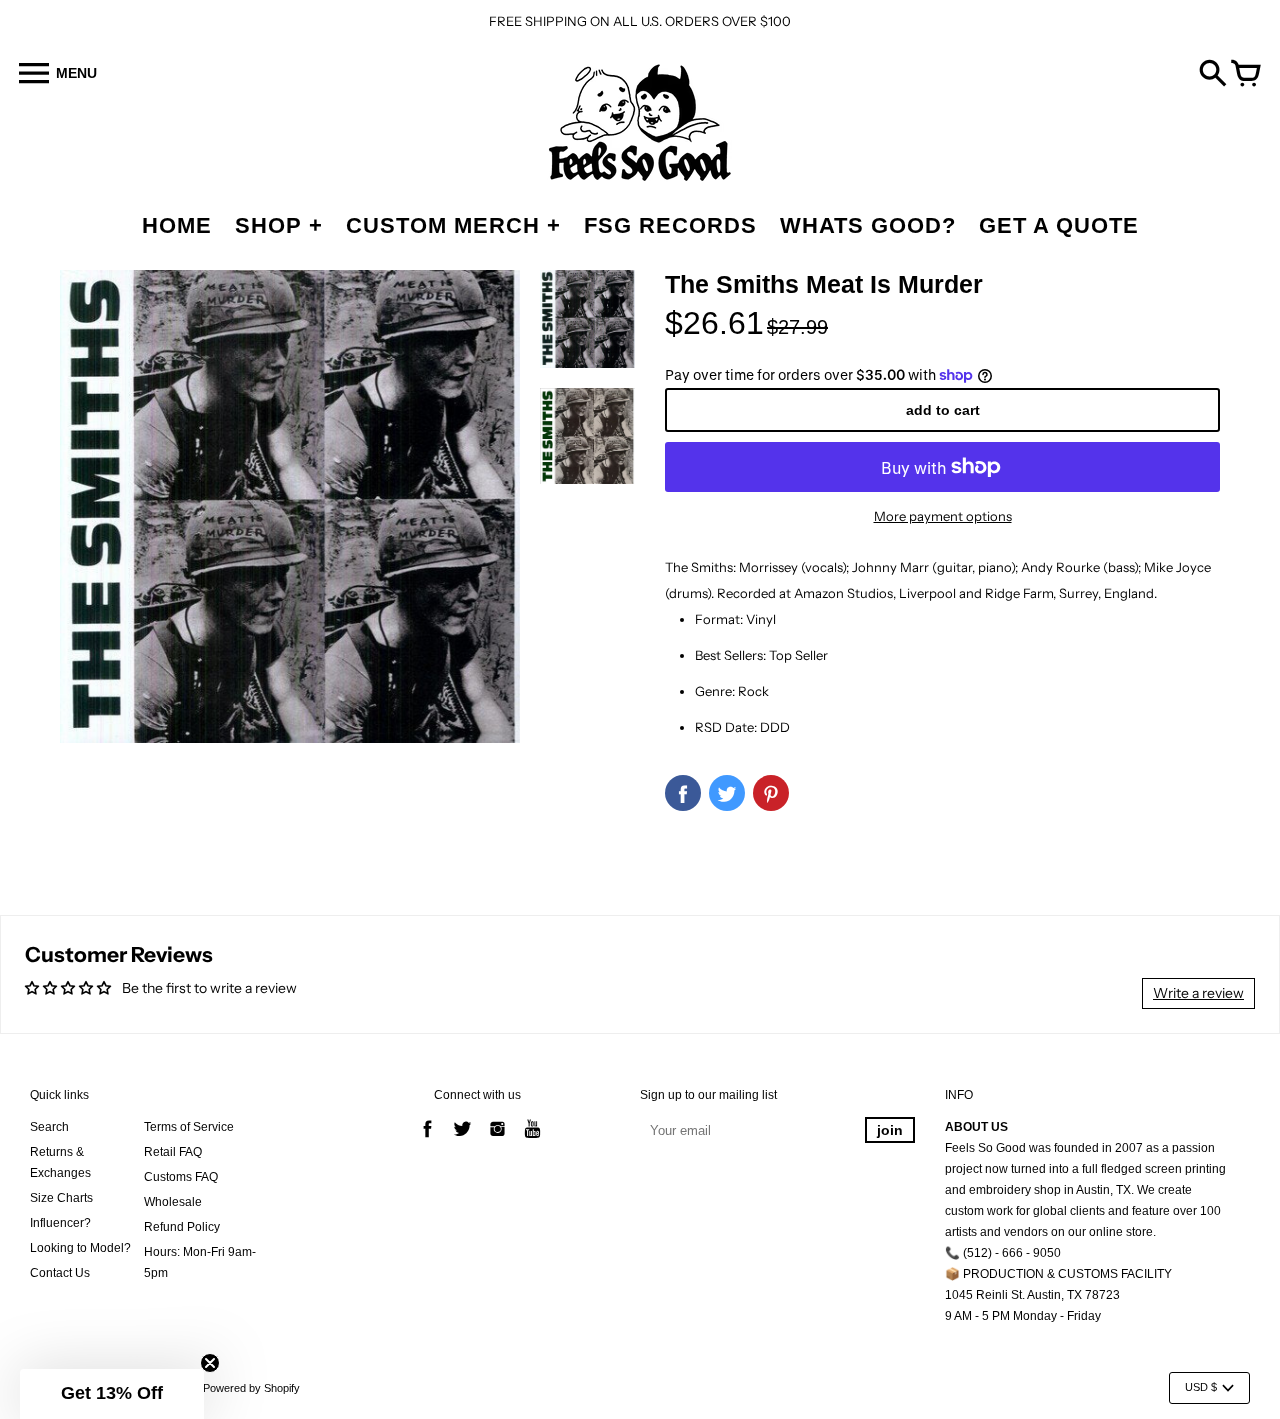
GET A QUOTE (1059, 225)
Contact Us (60, 1273)
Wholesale (173, 1202)
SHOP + (279, 225)
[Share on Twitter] (727, 793)
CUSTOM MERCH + (453, 225)
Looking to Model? (80, 1248)
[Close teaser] (210, 1363)
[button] (112, 1394)
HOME (177, 225)
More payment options (943, 516)
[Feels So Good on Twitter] (462, 1140)
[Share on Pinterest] (771, 793)
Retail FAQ (173, 1152)
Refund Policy (182, 1227)
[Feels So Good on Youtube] (532, 1140)
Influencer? (60, 1223)
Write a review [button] (1198, 993)
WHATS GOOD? (868, 225)
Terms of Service (189, 1127)
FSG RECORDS (670, 225)
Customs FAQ (181, 1177)
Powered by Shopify (251, 1388)
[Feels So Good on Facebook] (427, 1140)
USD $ (1201, 1387)
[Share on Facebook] (683, 793)
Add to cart (943, 410)
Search (49, 1127)
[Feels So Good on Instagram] (497, 1140)
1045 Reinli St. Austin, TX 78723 (1032, 1295)
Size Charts (61, 1198)
